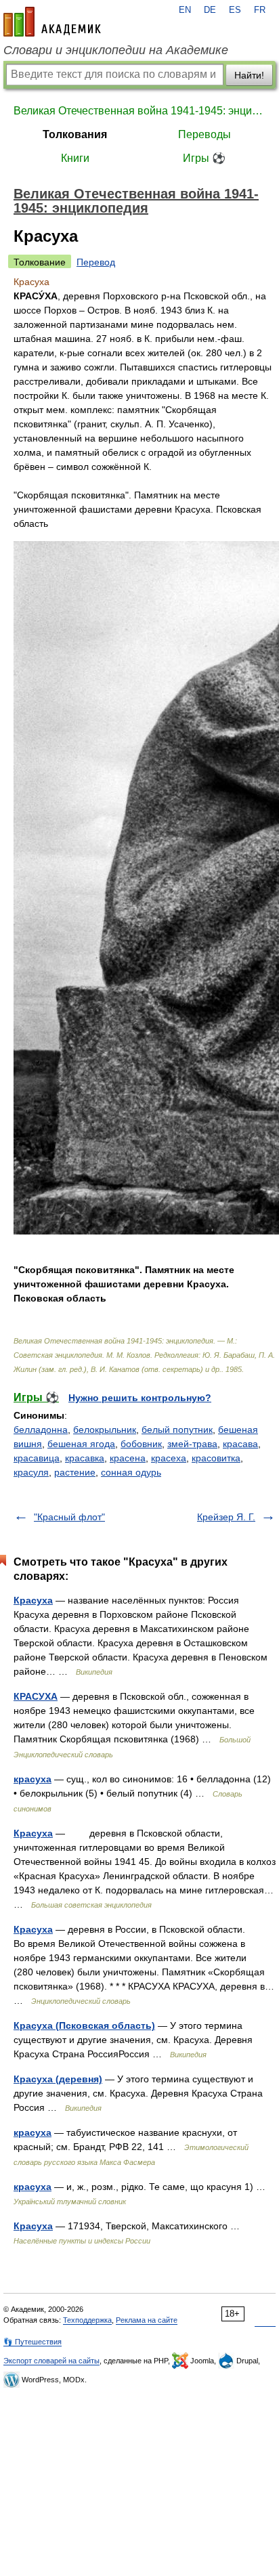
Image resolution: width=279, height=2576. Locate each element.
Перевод (96, 262)
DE (210, 10)
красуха (33, 1779)
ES (235, 10)
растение (75, 1472)
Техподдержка (87, 2320)
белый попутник (177, 1430)
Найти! (249, 75)
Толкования (75, 134)
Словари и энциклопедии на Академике (116, 50)
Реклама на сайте (147, 2320)
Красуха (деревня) (58, 2079)
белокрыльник (105, 1430)
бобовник (141, 1444)
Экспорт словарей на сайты (51, 2361)
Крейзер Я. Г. (226, 1517)
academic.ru (52, 22)
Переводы (205, 134)
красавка (85, 1458)
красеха (169, 1458)
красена (128, 1458)
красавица (37, 1458)
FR (260, 10)
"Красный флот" (69, 1517)
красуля (31, 1472)
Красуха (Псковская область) (84, 2025)
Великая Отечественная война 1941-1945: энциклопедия (139, 111)
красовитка (216, 1458)
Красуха (33, 1600)
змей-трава (192, 1444)
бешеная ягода (81, 1444)
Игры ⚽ (204, 158)
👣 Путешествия (33, 2342)
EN (185, 10)
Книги (75, 158)
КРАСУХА (36, 1696)
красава (240, 1444)
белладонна (41, 1430)
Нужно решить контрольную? (140, 1398)
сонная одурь (131, 1472)
